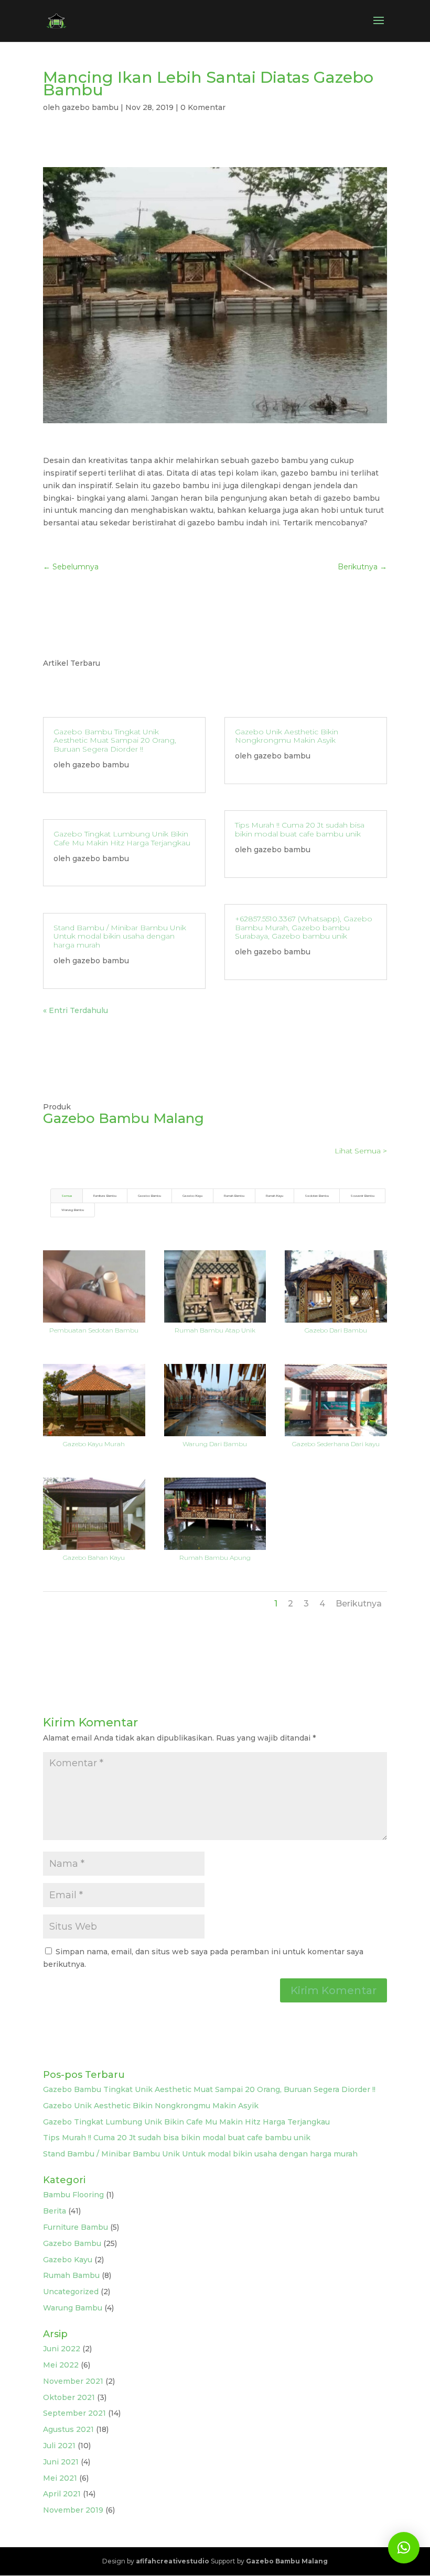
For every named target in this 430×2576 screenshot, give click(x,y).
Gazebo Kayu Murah (94, 1444)
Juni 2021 (61, 2462)
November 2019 (73, 2510)
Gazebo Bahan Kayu (94, 1557)
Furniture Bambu (105, 1196)
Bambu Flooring (73, 2195)
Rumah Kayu (275, 1196)
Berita (55, 2211)
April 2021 (62, 2494)
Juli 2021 (59, 2446)
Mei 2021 (60, 2478)
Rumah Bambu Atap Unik (215, 1330)
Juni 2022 (62, 2349)
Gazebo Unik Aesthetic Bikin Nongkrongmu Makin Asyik (287, 736)
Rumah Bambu (234, 1196)
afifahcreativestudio (173, 2561)
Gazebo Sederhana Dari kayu (336, 1444)
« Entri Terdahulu (76, 1010)
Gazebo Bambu (149, 1196)
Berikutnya (359, 1604)
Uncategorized (71, 2292)
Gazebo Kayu (192, 1196)
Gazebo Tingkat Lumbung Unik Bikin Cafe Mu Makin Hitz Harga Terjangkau (122, 838)
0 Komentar (203, 107)
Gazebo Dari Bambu (336, 1330)
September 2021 (74, 2413)
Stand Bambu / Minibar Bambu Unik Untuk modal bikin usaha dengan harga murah (120, 937)
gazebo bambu (90, 107)
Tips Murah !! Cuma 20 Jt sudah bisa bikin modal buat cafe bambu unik (300, 829)
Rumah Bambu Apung (215, 1557)
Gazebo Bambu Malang (287, 2561)
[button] (404, 2548)
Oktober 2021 (69, 2397)
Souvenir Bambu (362, 1196)
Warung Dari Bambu (215, 1444)
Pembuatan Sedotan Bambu (94, 1330)
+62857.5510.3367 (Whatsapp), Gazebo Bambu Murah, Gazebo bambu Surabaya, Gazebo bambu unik (304, 928)
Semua (67, 1196)
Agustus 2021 (68, 2429)
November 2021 (73, 2381)
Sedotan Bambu (317, 1196)
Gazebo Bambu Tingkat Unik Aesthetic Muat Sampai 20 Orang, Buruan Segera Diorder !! (115, 741)
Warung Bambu (73, 1210)
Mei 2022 (61, 2365)
